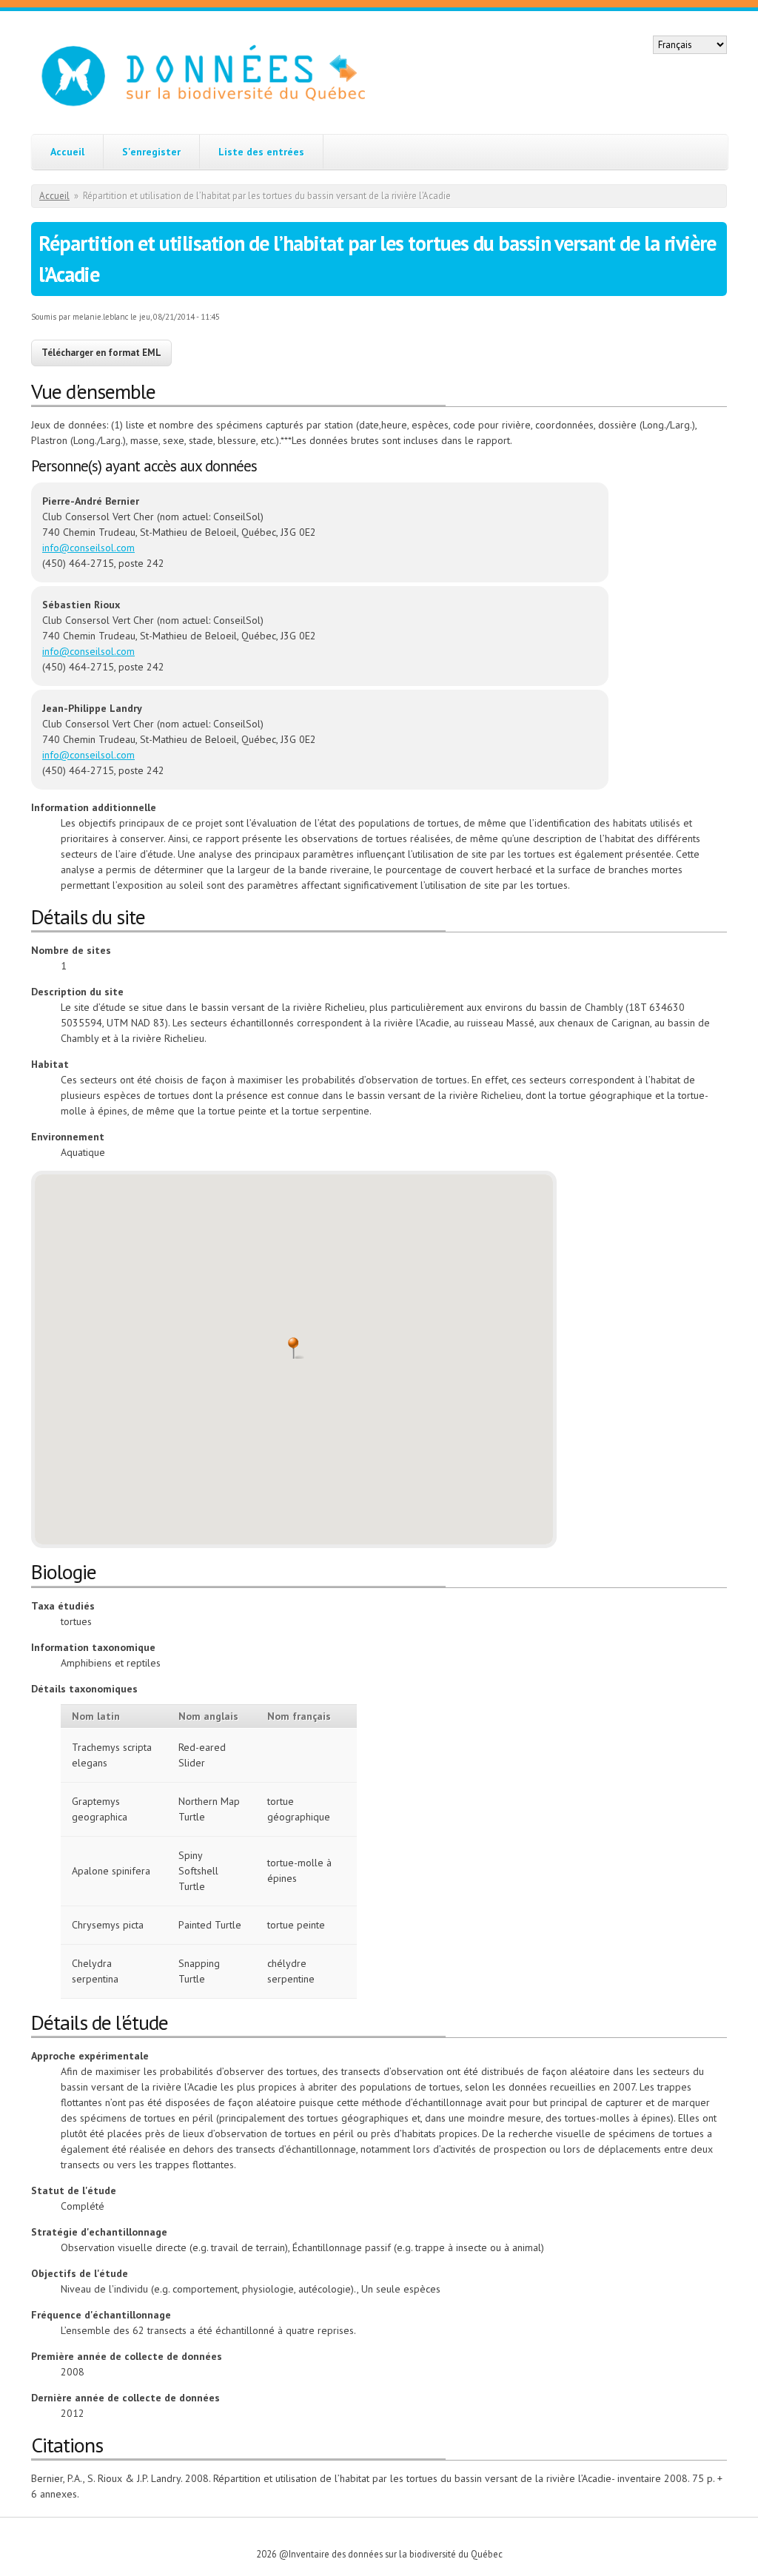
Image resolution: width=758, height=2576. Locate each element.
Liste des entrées (261, 152)
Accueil (67, 152)
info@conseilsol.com (88, 548)
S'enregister (151, 152)
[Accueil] (219, 77)
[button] (294, 1348)
